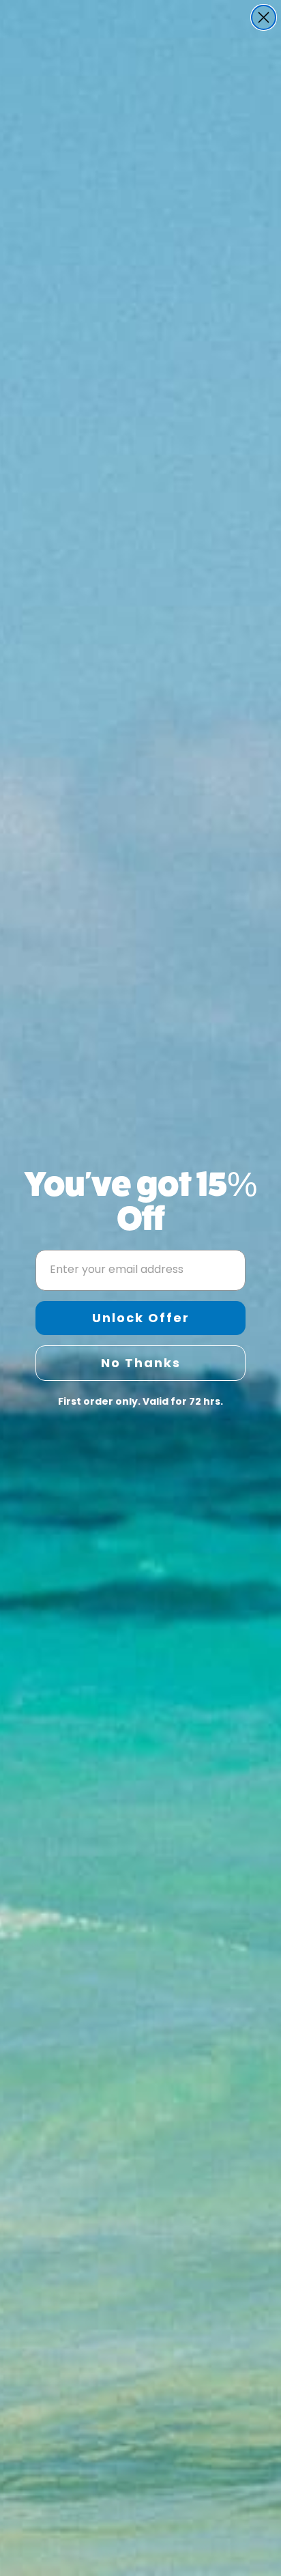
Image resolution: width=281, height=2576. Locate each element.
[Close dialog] (264, 17)
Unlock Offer (141, 1318)
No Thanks (141, 1363)
